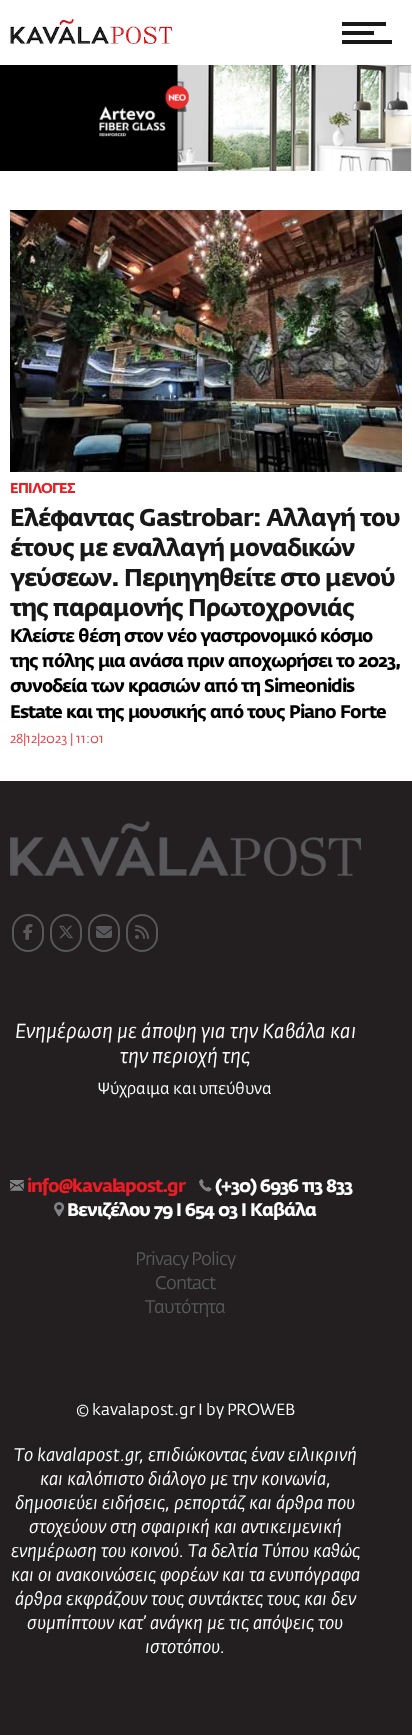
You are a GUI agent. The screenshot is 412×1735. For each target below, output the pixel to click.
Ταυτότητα (185, 1308)
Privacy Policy (185, 1260)
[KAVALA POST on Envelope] (104, 933)
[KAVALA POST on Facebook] (28, 933)
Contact (185, 1284)
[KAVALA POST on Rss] (142, 933)
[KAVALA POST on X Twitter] (66, 933)
